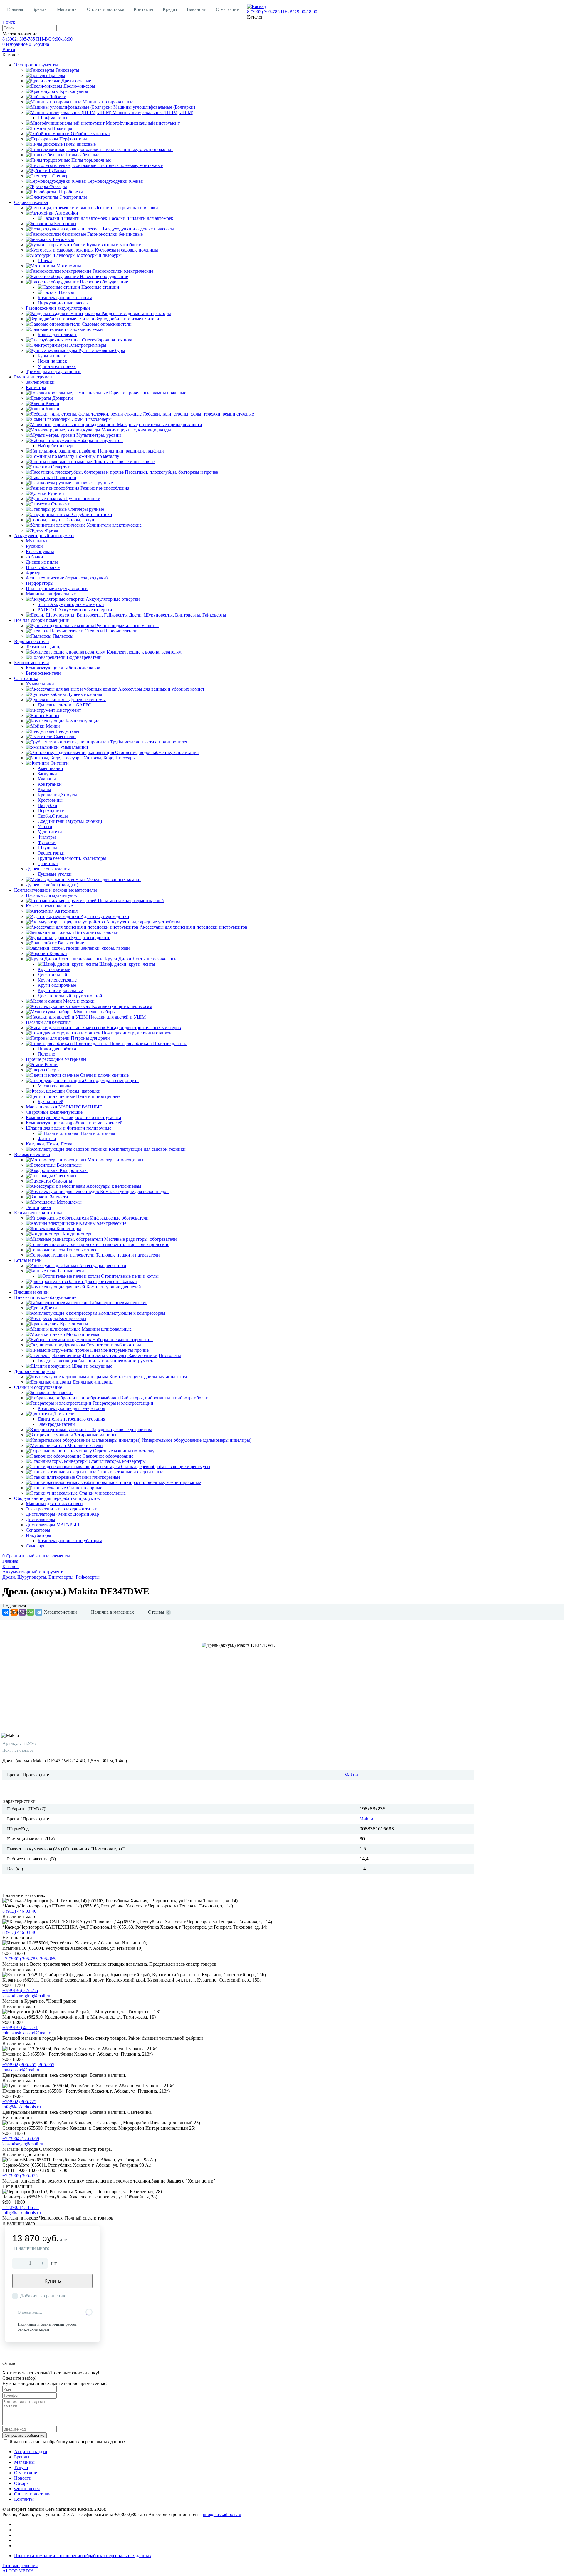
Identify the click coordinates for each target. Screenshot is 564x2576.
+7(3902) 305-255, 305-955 (28, 2065)
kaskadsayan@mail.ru (23, 2144)
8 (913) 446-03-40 (19, 1911)
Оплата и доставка (106, 9)
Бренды (40, 9)
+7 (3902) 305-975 (20, 2176)
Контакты (143, 9)
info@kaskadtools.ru (22, 2107)
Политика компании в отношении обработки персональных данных (83, 2556)
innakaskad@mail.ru (21, 2070)
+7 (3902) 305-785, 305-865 (29, 1959)
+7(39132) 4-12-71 (20, 2028)
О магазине (227, 9)
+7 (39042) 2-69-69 (21, 2139)
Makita (351, 1775)
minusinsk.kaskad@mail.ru (27, 2033)
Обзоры (22, 2483)
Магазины (67, 9)
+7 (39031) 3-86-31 (21, 2207)
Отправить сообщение (25, 2435)
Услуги (21, 2467)
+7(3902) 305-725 (19, 2102)
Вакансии (197, 9)
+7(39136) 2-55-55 (20, 1990)
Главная (15, 9)
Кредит (170, 9)
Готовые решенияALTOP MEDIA (20, 2568)
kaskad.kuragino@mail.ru (26, 1996)
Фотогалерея (27, 2489)
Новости (23, 2478)
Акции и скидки (31, 2452)
